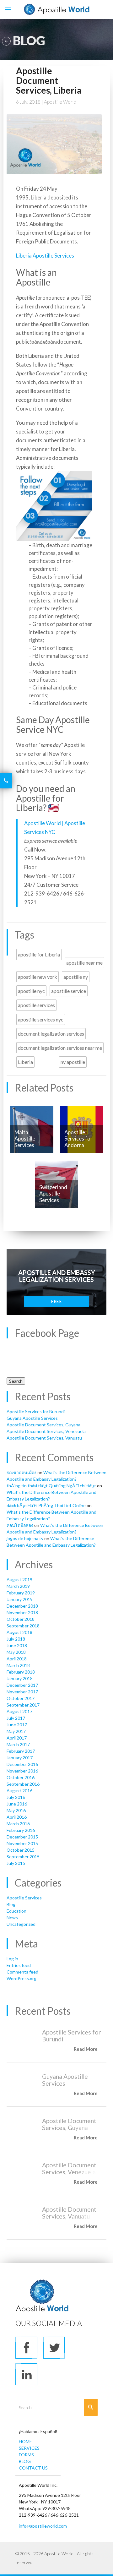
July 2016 (16, 1797)
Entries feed (19, 1965)
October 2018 (21, 1619)
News (12, 1917)
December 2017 (22, 1685)
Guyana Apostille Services (32, 1418)
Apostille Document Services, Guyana (43, 1425)
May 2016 (16, 1810)
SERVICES (29, 2448)
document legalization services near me (60, 1048)
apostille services (36, 1005)
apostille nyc (31, 991)
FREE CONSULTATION (57, 1303)
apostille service (69, 991)
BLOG (25, 2461)
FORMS (26, 2455)
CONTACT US (33, 2468)
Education (16, 1911)
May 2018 (16, 1652)
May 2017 (16, 1731)
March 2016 (18, 1824)
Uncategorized (21, 1924)
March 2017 (18, 1744)
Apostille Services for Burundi (36, 1411)
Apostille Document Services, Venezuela (46, 1431)
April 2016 (17, 1817)
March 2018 (18, 1665)
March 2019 (18, 1586)
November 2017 (22, 1692)
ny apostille (73, 1062)
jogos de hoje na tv (25, 1538)
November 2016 (22, 1771)
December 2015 (22, 1837)
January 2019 (20, 1599)
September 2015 (23, 1857)
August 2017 (19, 1711)
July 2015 (16, 1863)
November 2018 (22, 1612)
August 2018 (19, 1632)
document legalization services (51, 1034)
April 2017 (17, 1738)
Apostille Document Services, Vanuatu (44, 1438)
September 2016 (23, 1784)
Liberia (25, 1062)
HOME (25, 2441)
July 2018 (16, 1639)
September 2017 (23, 1705)
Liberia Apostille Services (45, 256)
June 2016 (17, 1804)
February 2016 (21, 1830)
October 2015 (21, 1850)
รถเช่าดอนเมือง (22, 1472)
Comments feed (22, 1972)
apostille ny (76, 977)
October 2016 (21, 1777)
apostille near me (84, 963)
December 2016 (22, 1764)
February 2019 (21, 1593)
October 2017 (21, 1698)
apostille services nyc (41, 1019)
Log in (12, 1959)
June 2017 (17, 1725)
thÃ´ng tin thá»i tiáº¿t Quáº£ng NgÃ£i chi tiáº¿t (51, 1486)
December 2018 (22, 1606)
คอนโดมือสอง (20, 1525)
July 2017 (16, 1718)
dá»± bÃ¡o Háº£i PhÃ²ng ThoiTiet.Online (46, 1505)
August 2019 (19, 1579)
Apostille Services (24, 1898)
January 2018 (20, 1678)
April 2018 (17, 1659)
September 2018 (23, 1626)
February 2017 (21, 1751)
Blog (11, 1904)
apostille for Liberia (39, 954)
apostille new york (38, 977)
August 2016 (19, 1791)
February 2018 (21, 1672)
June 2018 (17, 1645)
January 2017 (20, 1758)
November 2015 (22, 1843)
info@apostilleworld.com (43, 2526)
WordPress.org (22, 1978)
